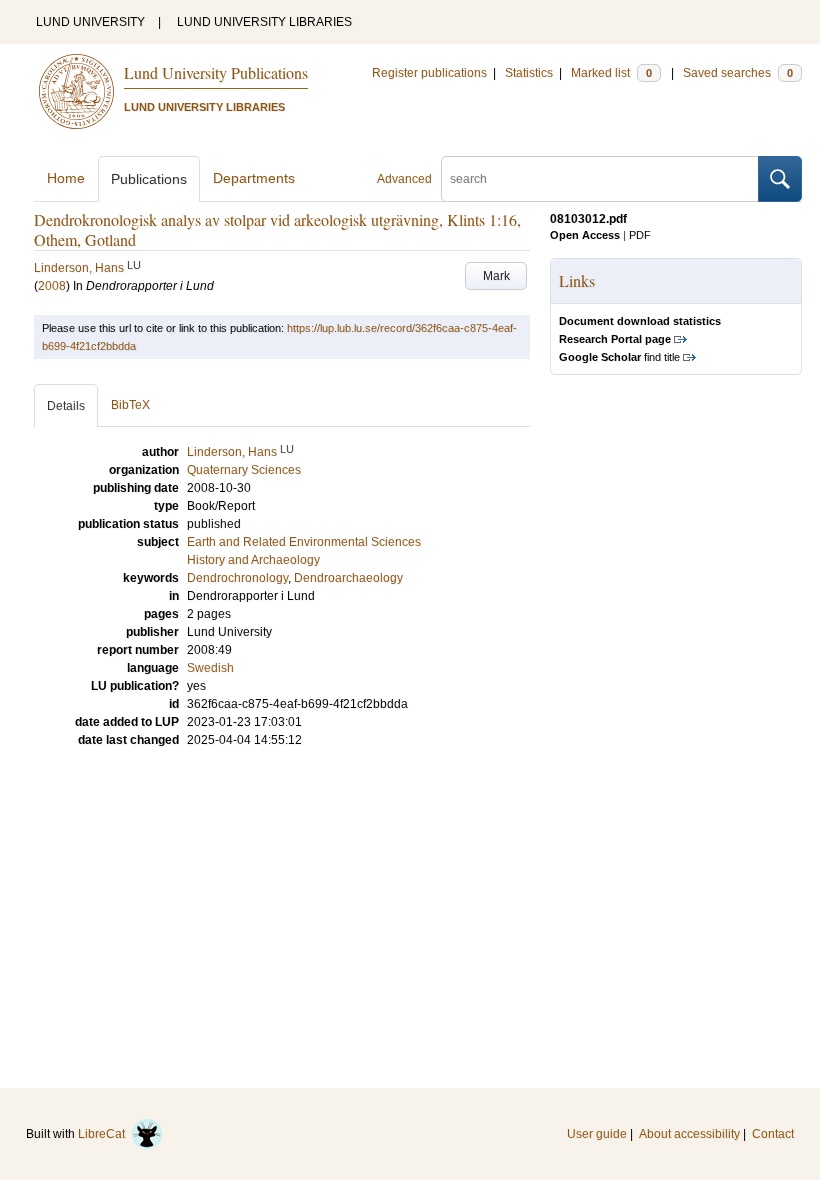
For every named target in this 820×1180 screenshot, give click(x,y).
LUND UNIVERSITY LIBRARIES (264, 22)
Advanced (404, 179)
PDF (640, 235)
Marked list (611, 73)
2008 (52, 286)
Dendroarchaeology (348, 578)
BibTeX (130, 405)
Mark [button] (496, 276)
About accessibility (689, 1134)
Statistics (529, 73)
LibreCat (104, 1134)
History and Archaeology (253, 560)
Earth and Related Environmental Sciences (304, 542)
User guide (597, 1134)
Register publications (429, 73)
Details (66, 406)
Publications (149, 179)
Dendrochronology (237, 578)
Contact (773, 1134)
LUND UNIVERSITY (90, 22)
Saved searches (738, 73)
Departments (254, 178)
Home (66, 178)
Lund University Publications (216, 72)
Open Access (585, 235)
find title (619, 357)
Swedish (210, 668)
